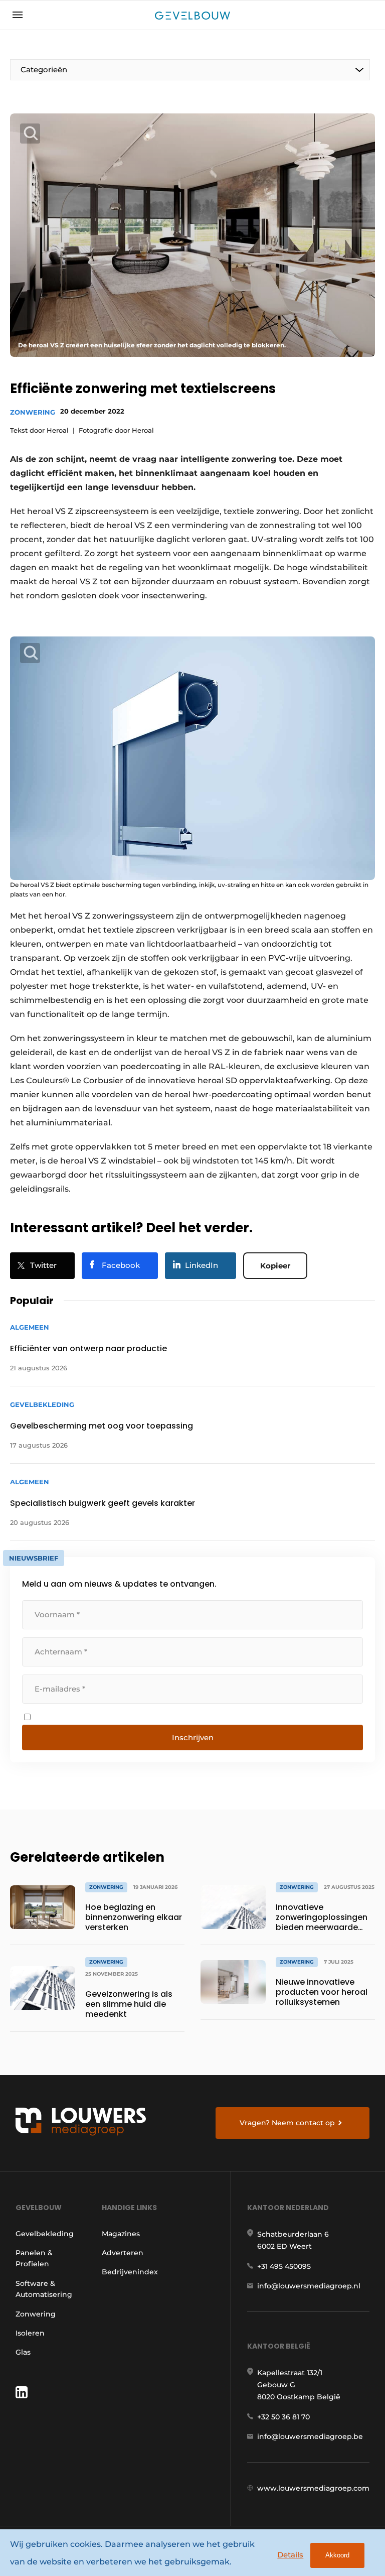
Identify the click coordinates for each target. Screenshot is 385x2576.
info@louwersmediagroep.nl (309, 2286)
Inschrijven (193, 1737)
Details (290, 2555)
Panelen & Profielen (34, 2258)
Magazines (121, 2234)
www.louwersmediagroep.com (313, 2488)
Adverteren (123, 2253)
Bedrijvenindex (130, 2272)
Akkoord (337, 2555)
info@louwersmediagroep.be (310, 2436)
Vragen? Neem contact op (287, 2123)
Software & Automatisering (44, 2289)
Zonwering (33, 412)
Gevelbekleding (45, 2234)
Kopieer (275, 1266)
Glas (23, 2352)
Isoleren (30, 2333)
